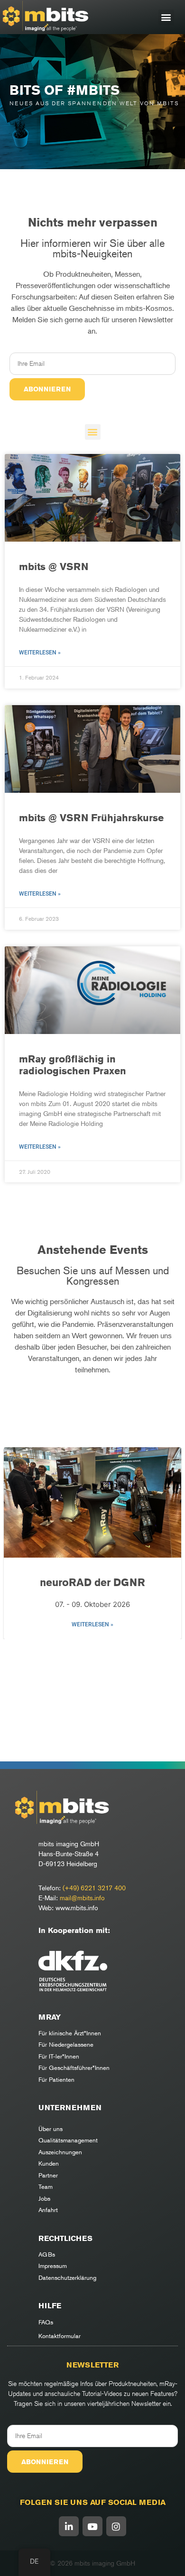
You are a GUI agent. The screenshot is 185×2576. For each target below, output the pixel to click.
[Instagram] (116, 2526)
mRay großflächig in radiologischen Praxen (73, 1065)
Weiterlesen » (40, 653)
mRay (50, 2017)
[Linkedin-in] (69, 2526)
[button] (166, 17)
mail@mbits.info (82, 1898)
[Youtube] (92, 2526)
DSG (93, 1582)
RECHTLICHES (65, 2238)
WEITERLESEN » (92, 1624)
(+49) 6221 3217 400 (94, 1888)
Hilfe (50, 2306)
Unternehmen (70, 2108)
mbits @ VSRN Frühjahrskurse (91, 818)
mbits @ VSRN (54, 567)
